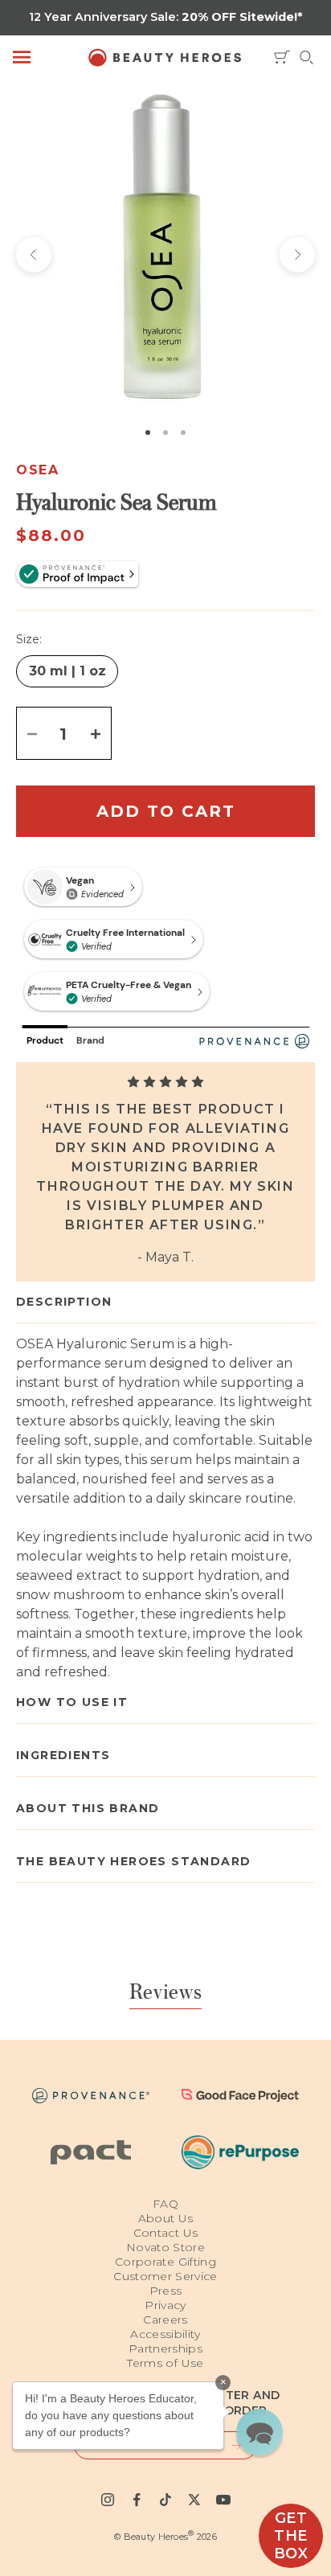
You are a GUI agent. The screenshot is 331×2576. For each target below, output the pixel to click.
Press (166, 2291)
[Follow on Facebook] (137, 2500)
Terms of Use (165, 2363)
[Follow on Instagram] (108, 2500)
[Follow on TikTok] (165, 2500)
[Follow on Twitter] (194, 2500)
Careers (165, 2320)
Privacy (165, 2305)
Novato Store (165, 2247)
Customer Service (165, 2276)
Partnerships (165, 2348)
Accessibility (165, 2334)
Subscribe (229, 2445)
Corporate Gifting (165, 2262)
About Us (166, 2218)
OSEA (37, 470)
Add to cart (166, 811)
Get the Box (291, 2536)
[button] (259, 2432)
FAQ (165, 2204)
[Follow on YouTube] (223, 2500)
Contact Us (166, 2233)
